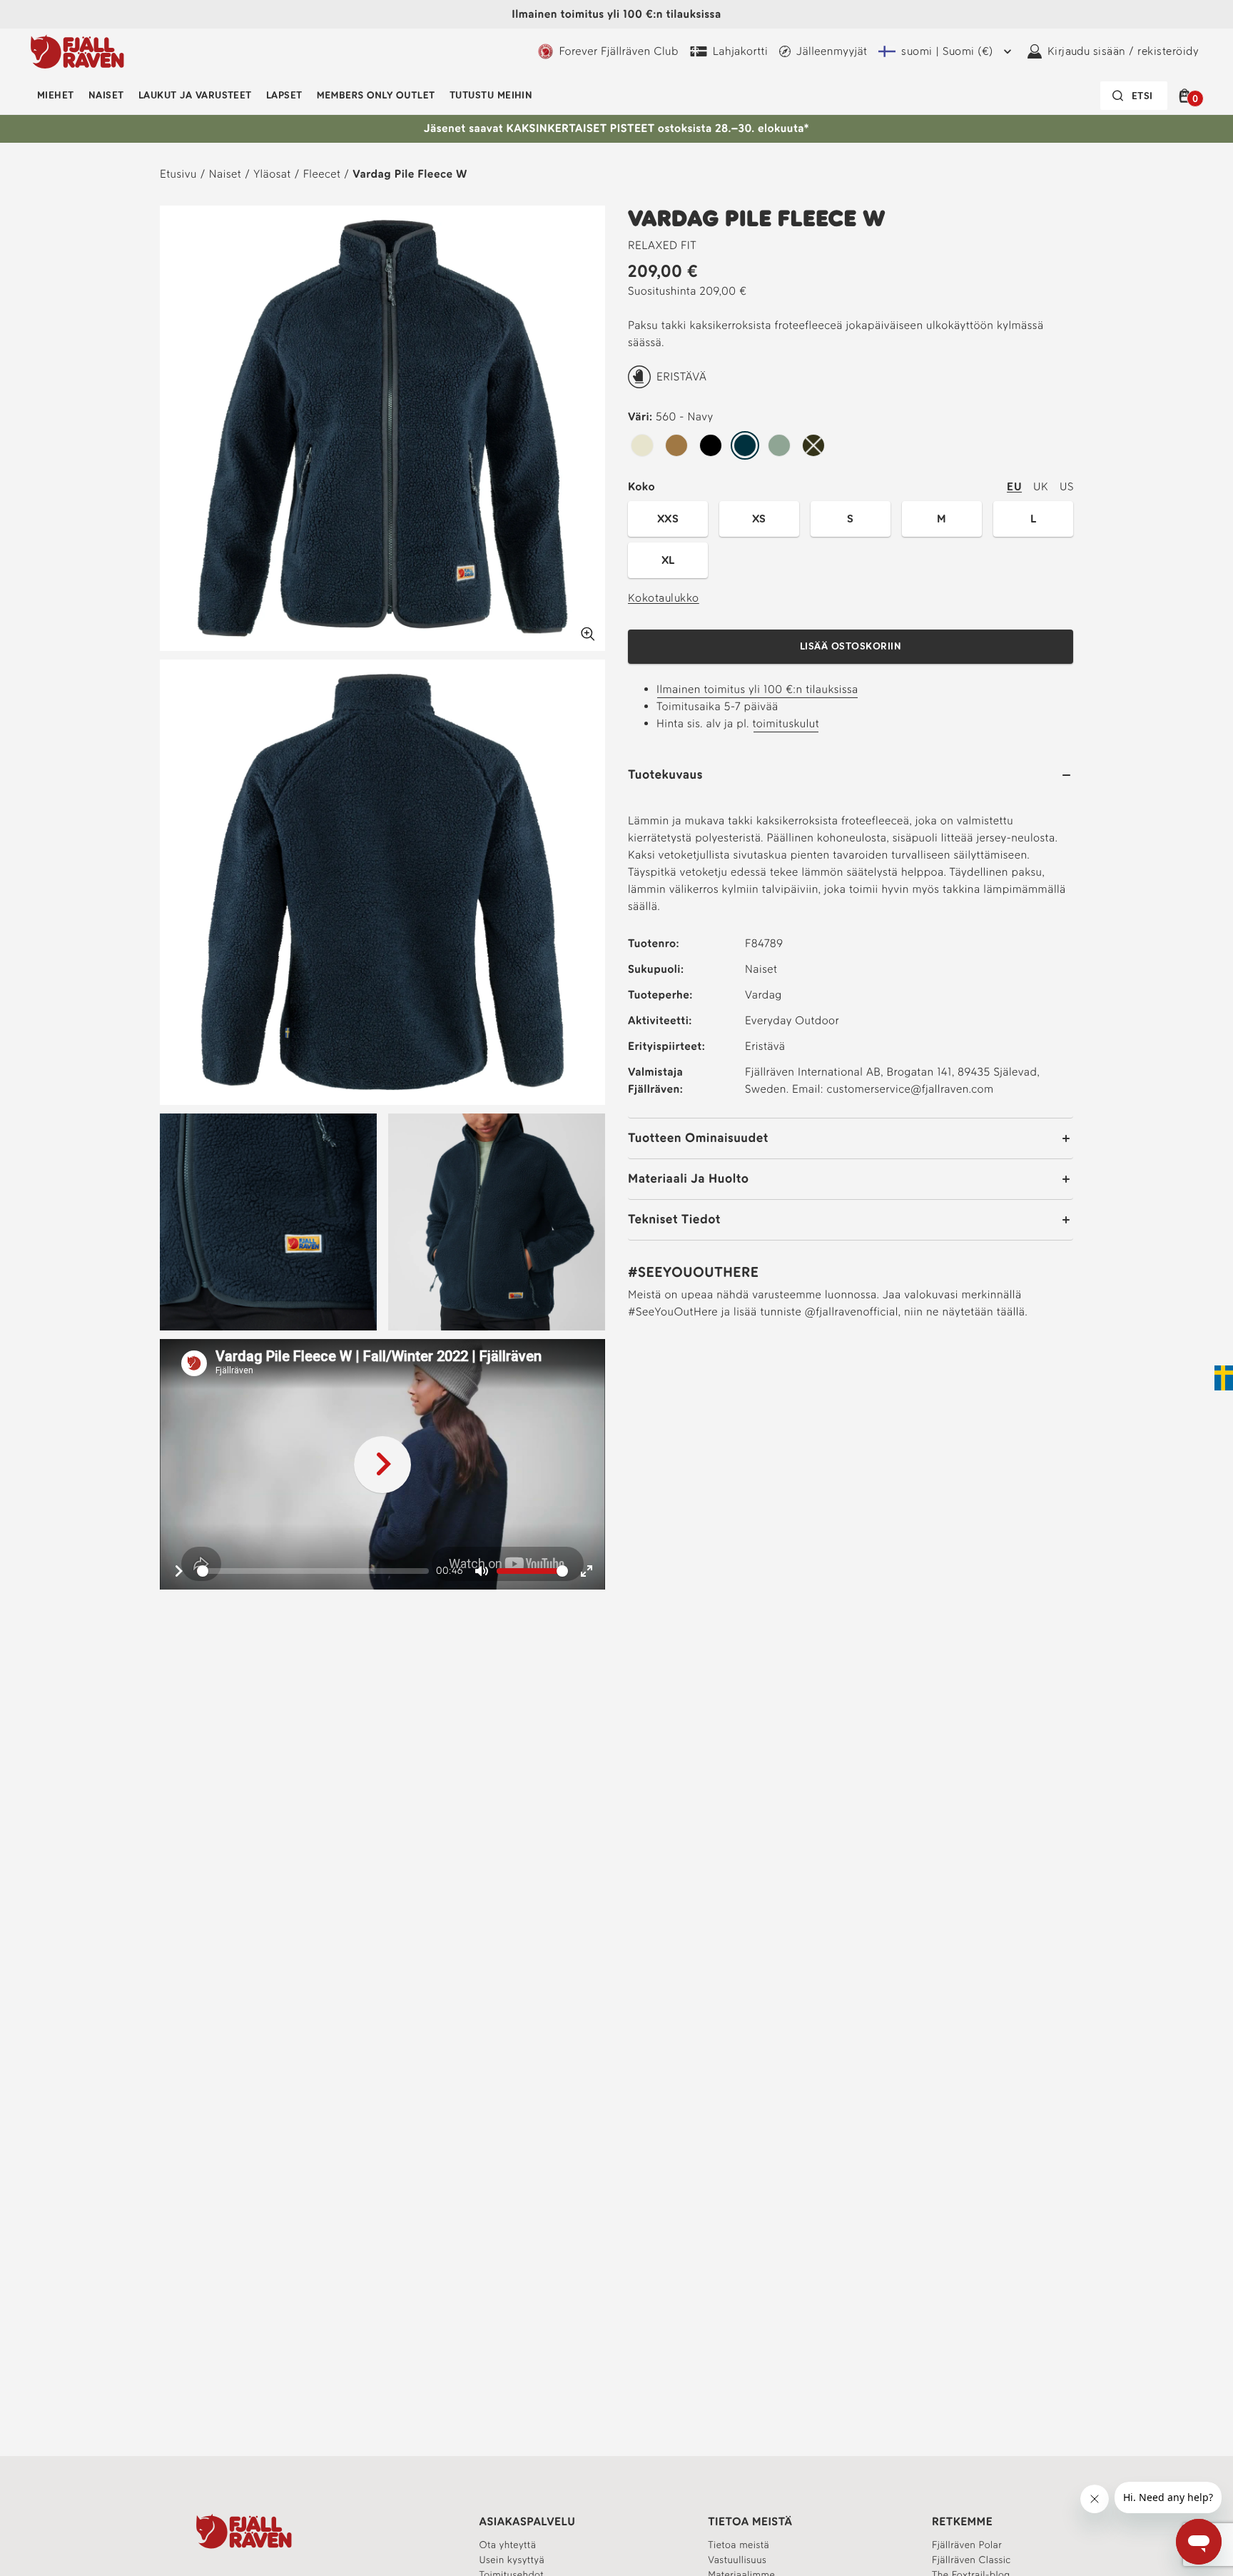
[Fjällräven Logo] (244, 2531)
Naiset (106, 95)
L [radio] (1033, 519)
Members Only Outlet (376, 95)
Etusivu (178, 174)
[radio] (642, 446)
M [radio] (942, 519)
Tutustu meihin (491, 95)
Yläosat (272, 174)
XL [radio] (668, 560)
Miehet (56, 95)
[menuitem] (56, 96)
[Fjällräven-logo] (77, 51)
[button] (1187, 96)
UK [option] (1041, 486)
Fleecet (322, 174)
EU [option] (1014, 486)
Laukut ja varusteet (195, 95)
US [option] (1066, 486)
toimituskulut (786, 723)
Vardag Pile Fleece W (410, 174)
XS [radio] (759, 519)
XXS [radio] (668, 519)
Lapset (284, 95)
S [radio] (850, 519)
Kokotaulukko (664, 598)
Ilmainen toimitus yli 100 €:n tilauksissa (757, 689)
